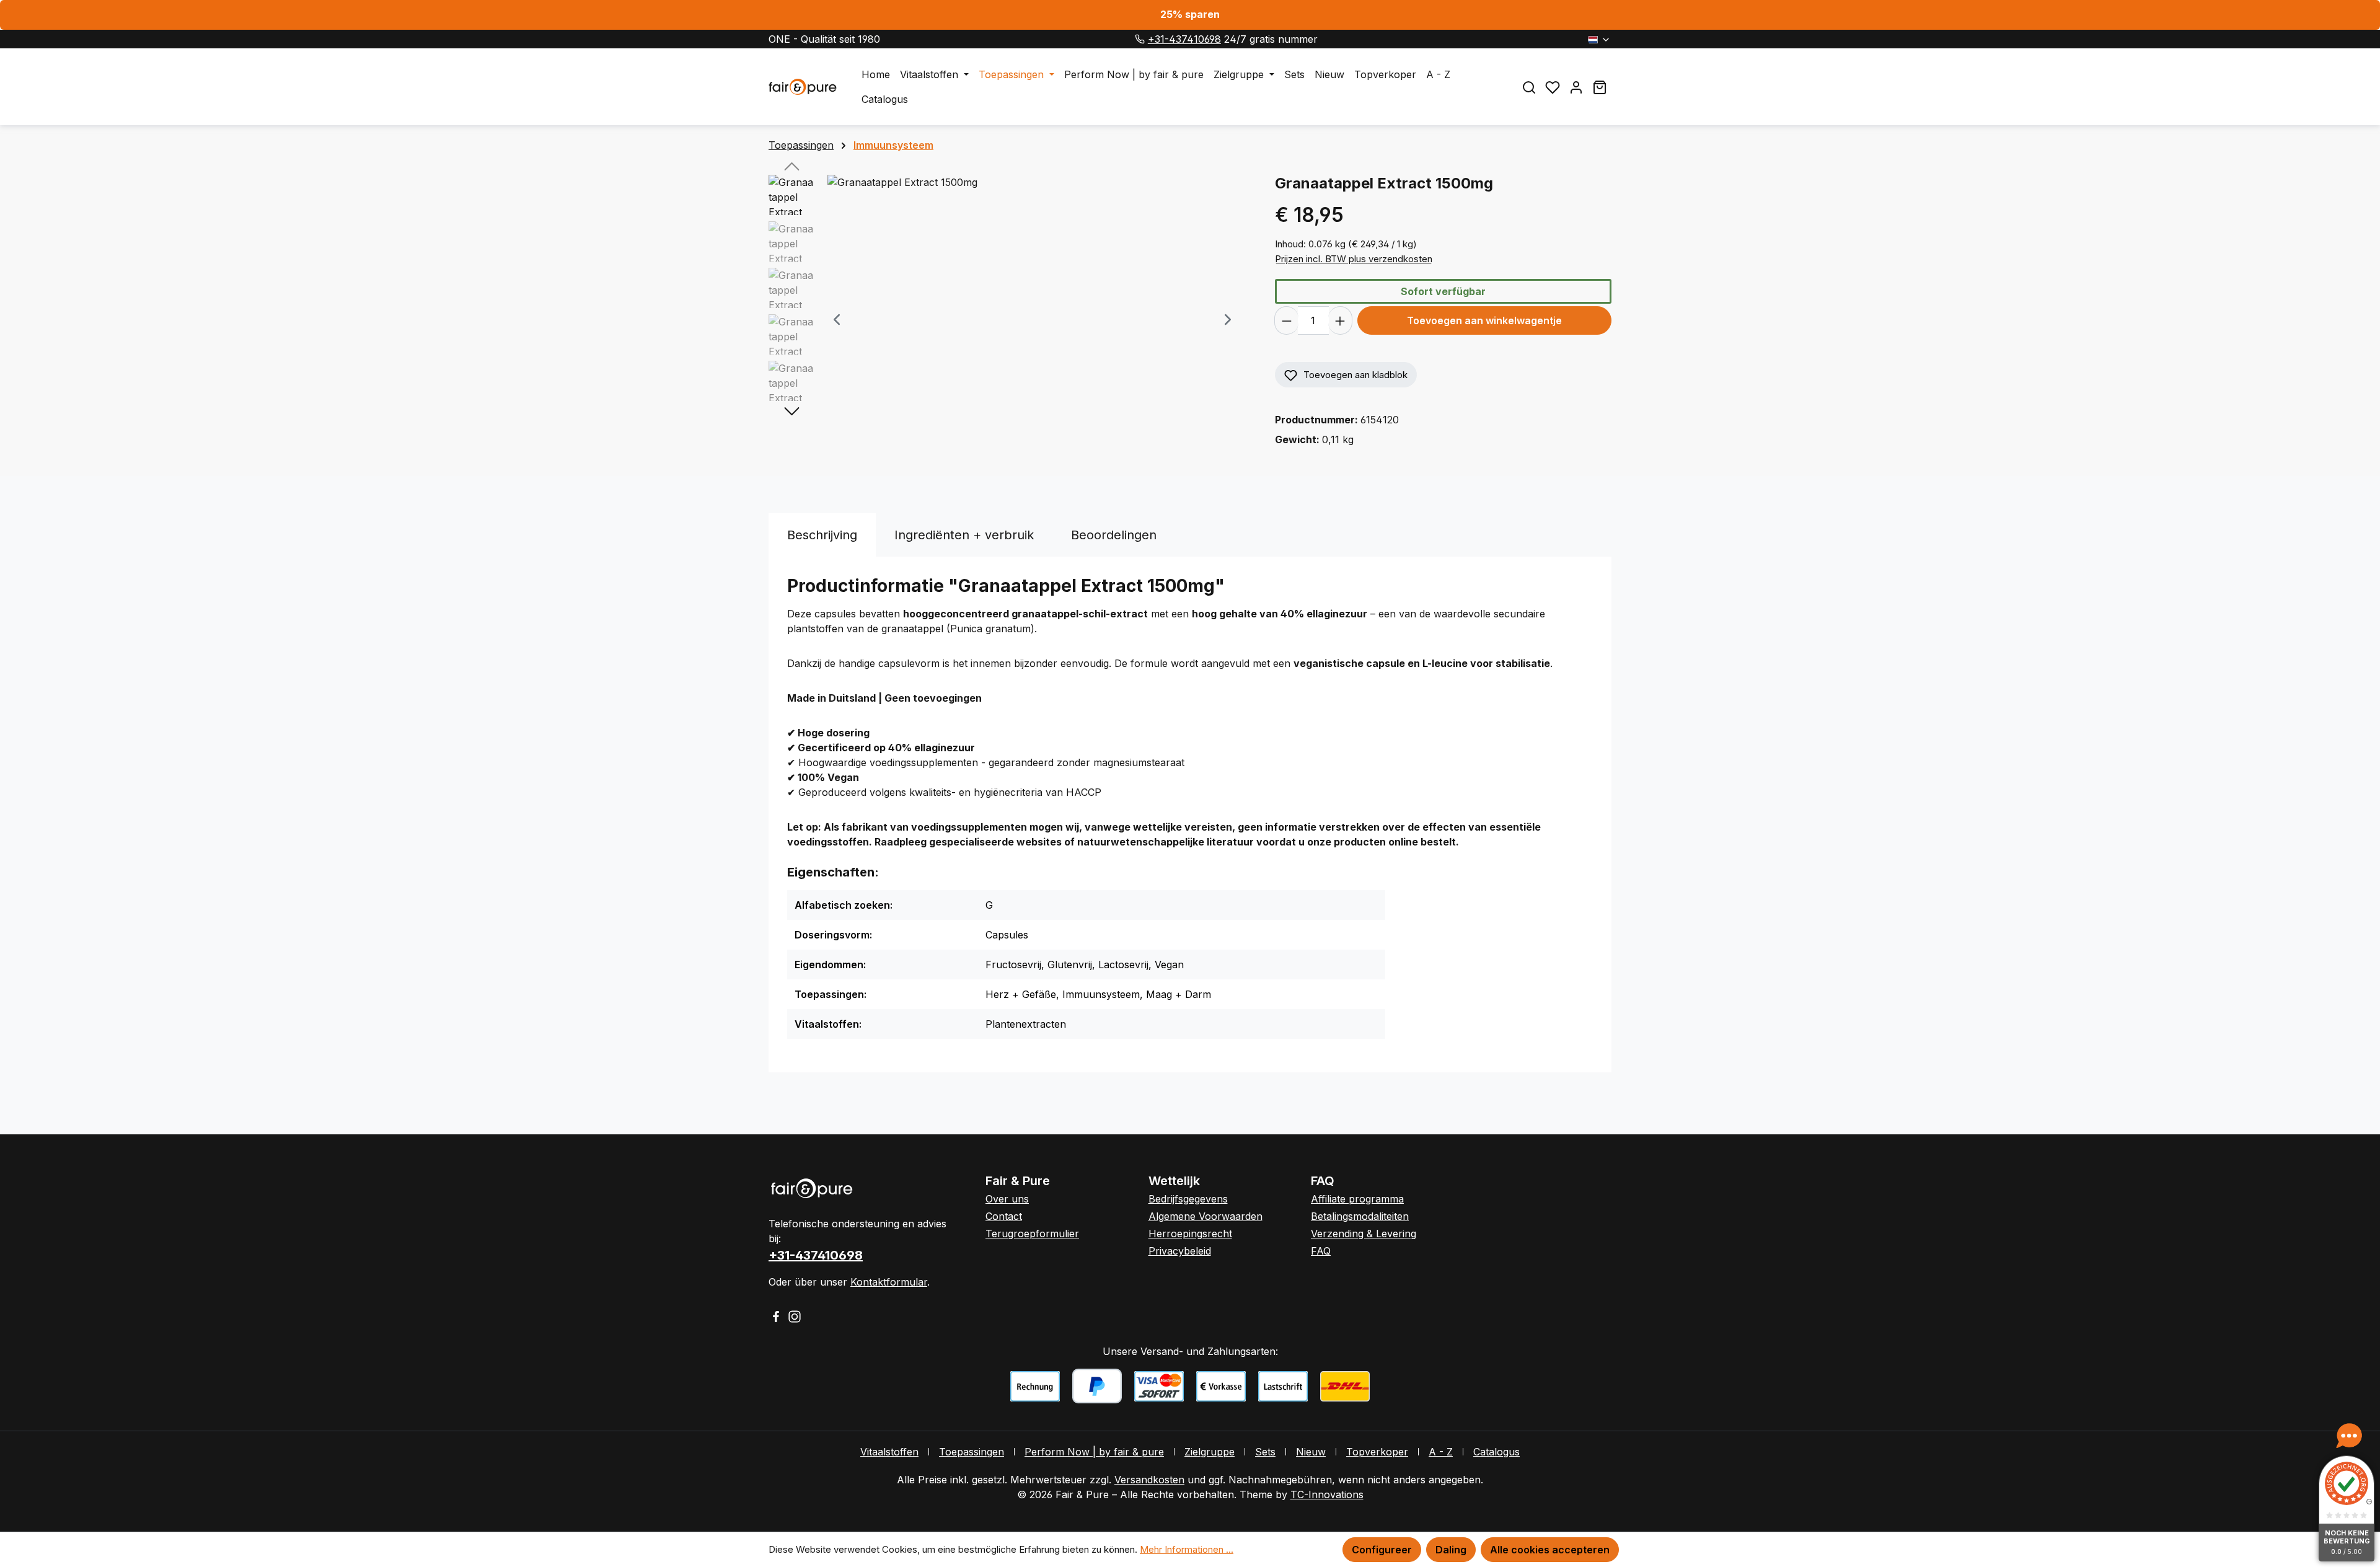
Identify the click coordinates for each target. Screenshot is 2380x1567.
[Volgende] (1228, 321)
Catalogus (1496, 1452)
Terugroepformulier (1032, 1234)
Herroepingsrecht (1190, 1234)
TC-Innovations (1327, 1494)
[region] (1009, 320)
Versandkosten (1149, 1480)
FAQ (1321, 1251)
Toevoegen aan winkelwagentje (1484, 320)
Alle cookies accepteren (1550, 1550)
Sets (1265, 1452)
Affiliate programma (1357, 1199)
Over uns (1007, 1199)
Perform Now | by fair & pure (1094, 1452)
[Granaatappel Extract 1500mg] (1032, 308)
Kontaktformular (889, 1282)
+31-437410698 (1184, 39)
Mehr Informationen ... (1187, 1549)
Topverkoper (1377, 1452)
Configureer (1382, 1550)
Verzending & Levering (1364, 1234)
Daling (1451, 1550)
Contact (1004, 1216)
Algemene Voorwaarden (1205, 1216)
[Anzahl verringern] (1286, 320)
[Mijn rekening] (1576, 87)
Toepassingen (972, 1452)
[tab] (822, 535)
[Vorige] (837, 321)
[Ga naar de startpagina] (803, 87)
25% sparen (1190, 14)
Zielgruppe (1210, 1452)
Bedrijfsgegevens (1188, 1199)
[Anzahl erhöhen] (1340, 320)
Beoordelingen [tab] (1114, 535)
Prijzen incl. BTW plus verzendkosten (1354, 259)
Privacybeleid (1180, 1251)
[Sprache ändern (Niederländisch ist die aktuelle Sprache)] (1599, 39)
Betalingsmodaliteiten (1360, 1216)
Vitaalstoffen (889, 1452)
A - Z (1441, 1452)
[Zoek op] (1529, 87)
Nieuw (1311, 1452)
